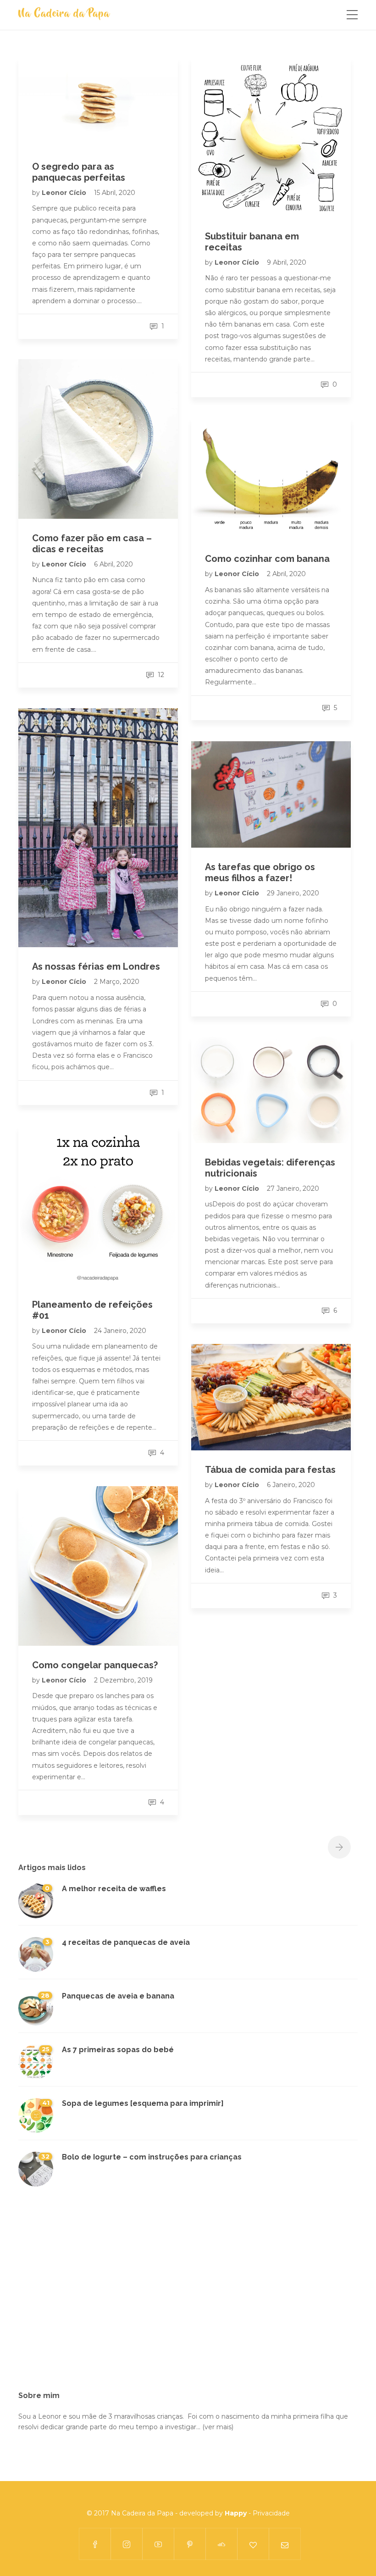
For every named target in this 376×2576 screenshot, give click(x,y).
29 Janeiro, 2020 (293, 893)
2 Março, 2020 (117, 982)
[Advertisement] (188, 2294)
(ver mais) (218, 2427)
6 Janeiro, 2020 (291, 1485)
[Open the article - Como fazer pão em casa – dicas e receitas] (98, 439)
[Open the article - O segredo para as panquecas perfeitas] (98, 102)
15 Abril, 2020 (115, 193)
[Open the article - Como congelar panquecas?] (98, 1566)
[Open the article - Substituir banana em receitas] (271, 137)
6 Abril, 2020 (113, 564)
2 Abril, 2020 (286, 574)
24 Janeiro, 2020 (120, 1331)
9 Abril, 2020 (287, 262)
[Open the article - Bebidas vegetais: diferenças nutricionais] (271, 1090)
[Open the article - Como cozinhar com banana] (271, 478)
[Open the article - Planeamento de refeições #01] (98, 1205)
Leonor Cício (65, 193)
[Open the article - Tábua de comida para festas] (271, 1397)
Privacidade (271, 2513)
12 (160, 675)
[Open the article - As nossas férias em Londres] (98, 828)
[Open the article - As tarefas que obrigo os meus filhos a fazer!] (271, 794)
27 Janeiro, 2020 (293, 1188)
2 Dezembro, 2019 (123, 1680)
